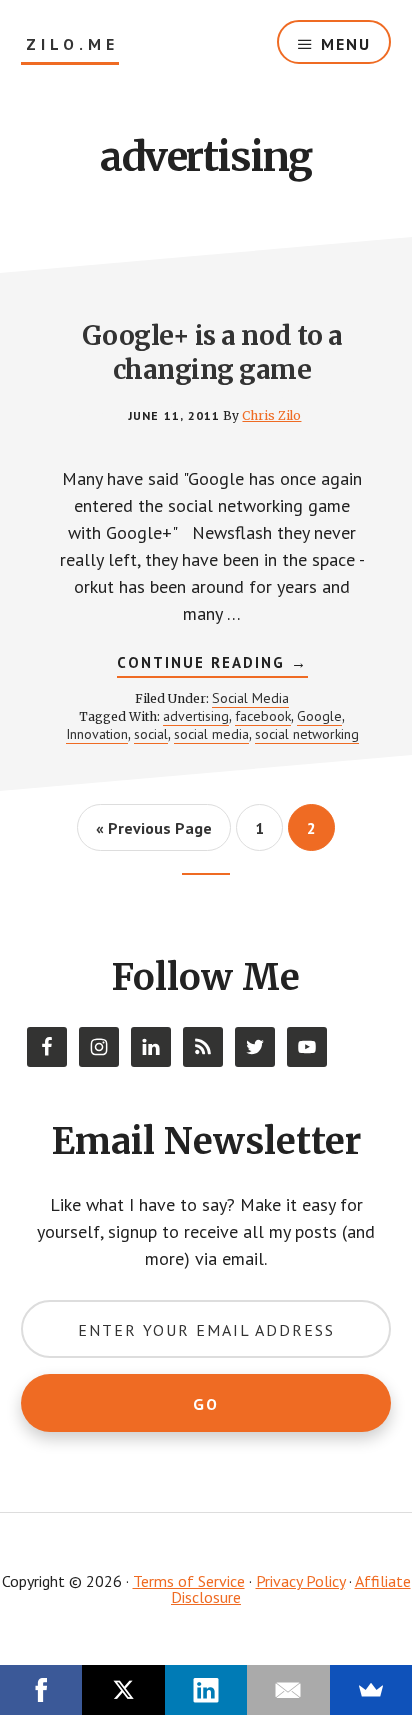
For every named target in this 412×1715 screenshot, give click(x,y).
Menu (346, 44)
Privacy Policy (300, 1581)
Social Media (250, 698)
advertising (196, 716)
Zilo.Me (72, 44)
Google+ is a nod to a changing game (212, 352)
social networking (307, 734)
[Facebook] (41, 1690)
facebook (263, 716)
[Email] (288, 1690)
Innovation (97, 734)
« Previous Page (154, 834)
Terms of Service (189, 1581)
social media (211, 734)
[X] (123, 1690)
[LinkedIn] (206, 1690)
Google (319, 716)
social (151, 734)
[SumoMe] (371, 1690)
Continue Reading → (212, 665)
